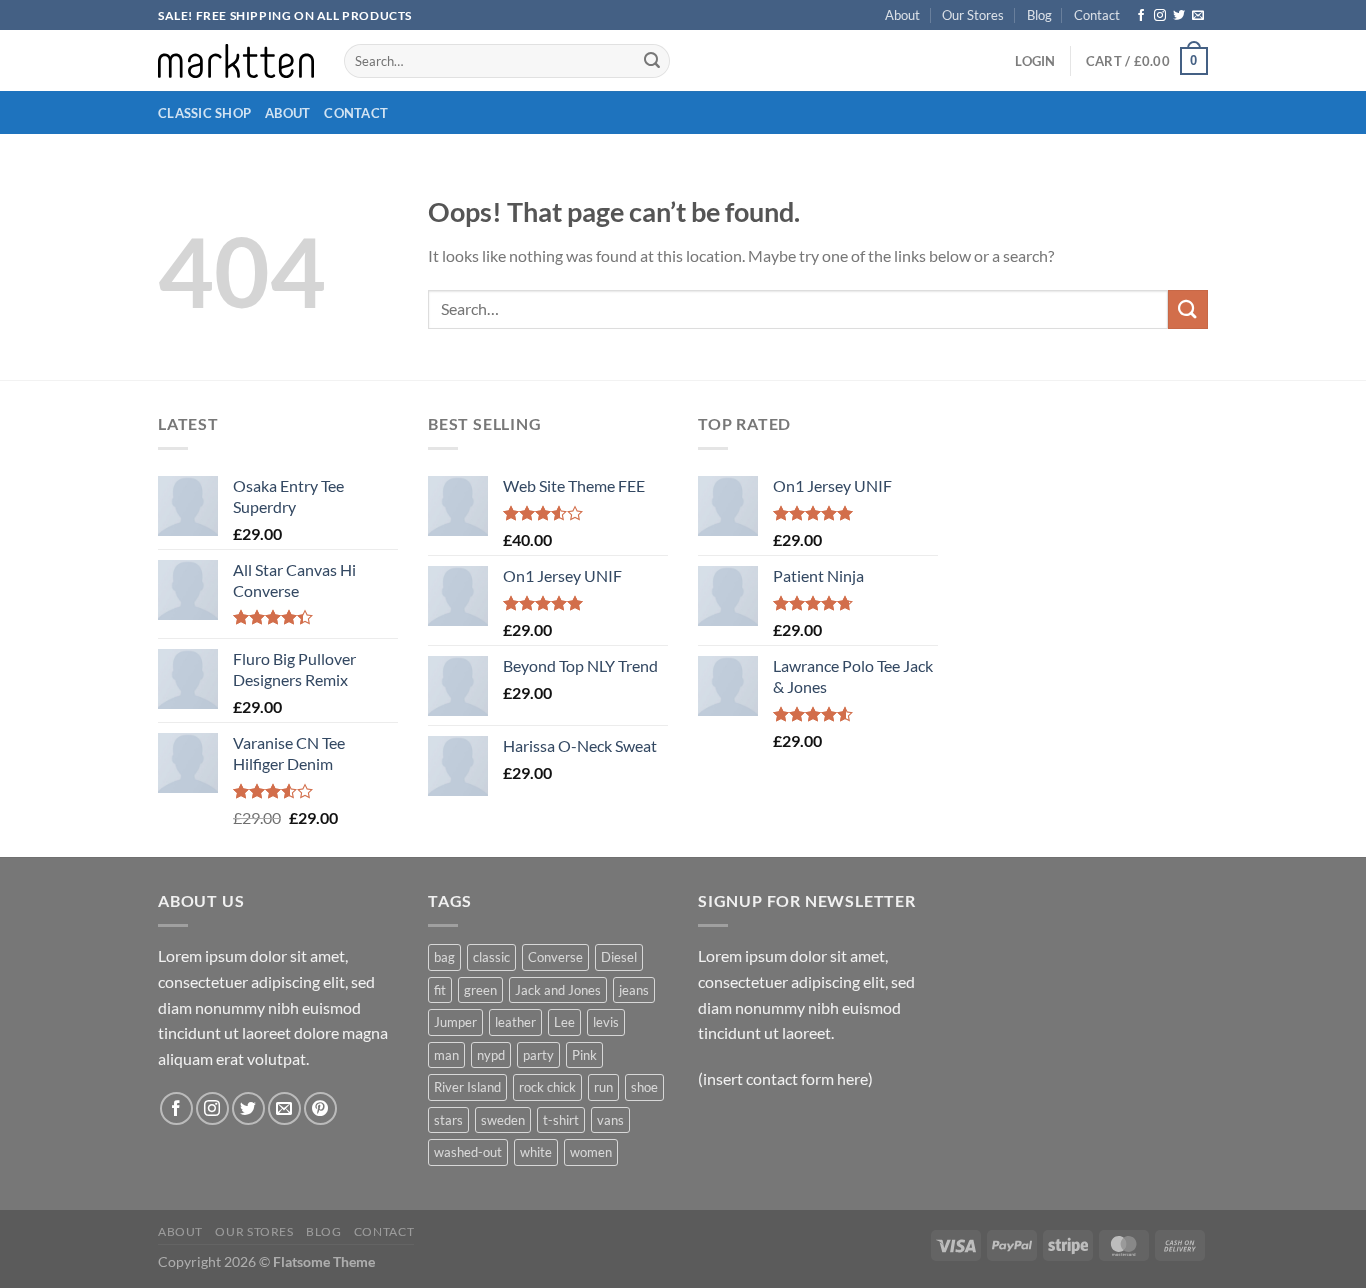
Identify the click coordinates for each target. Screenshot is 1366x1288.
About (902, 15)
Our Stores (973, 15)
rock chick (547, 1087)
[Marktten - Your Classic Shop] (236, 60)
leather (515, 1022)
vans (610, 1120)
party (538, 1055)
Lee (564, 1022)
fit (440, 990)
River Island (467, 1087)
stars (448, 1120)
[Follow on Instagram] (1160, 16)
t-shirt (561, 1120)
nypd (491, 1055)
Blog (1039, 15)
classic (491, 957)
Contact (1097, 15)
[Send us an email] (1198, 16)
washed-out (468, 1152)
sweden (503, 1120)
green (480, 990)
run (603, 1087)
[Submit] (652, 61)
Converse (555, 957)
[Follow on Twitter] (1179, 16)
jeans (634, 990)
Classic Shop (204, 113)
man (446, 1055)
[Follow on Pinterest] (320, 1108)
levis (606, 1022)
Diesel (619, 957)
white (536, 1152)
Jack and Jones (558, 990)
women (591, 1152)
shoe (644, 1087)
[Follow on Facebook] (1141, 16)
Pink (584, 1055)
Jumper (455, 1022)
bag (444, 957)
